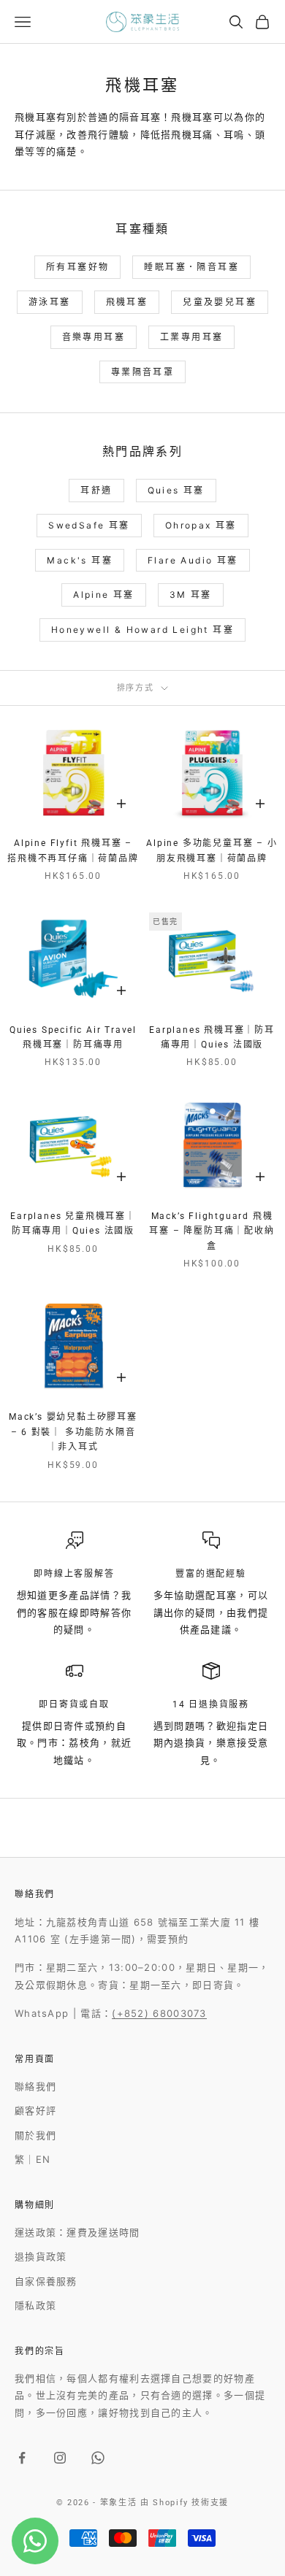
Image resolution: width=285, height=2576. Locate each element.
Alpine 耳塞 (104, 595)
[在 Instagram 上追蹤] (60, 2458)
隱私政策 (35, 2305)
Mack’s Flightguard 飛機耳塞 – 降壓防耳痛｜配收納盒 (212, 1231)
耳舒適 (96, 490)
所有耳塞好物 (77, 267)
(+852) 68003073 (159, 2013)
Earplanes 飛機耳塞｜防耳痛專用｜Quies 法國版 (212, 1037)
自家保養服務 (46, 2281)
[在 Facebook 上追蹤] (22, 2458)
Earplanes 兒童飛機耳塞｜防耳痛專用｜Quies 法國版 (73, 1223)
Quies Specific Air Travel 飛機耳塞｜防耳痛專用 (73, 1037)
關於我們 (35, 2135)
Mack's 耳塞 (80, 560)
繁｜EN (33, 2159)
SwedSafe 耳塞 (89, 525)
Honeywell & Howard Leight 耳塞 (142, 630)
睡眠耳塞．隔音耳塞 (191, 267)
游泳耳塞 (50, 302)
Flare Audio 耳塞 (193, 560)
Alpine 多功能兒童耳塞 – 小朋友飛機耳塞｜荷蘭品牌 (212, 850)
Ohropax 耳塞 (201, 525)
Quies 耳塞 (176, 490)
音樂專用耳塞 (94, 337)
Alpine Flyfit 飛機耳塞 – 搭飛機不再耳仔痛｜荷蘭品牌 (73, 850)
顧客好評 (35, 2110)
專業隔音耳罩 (142, 372)
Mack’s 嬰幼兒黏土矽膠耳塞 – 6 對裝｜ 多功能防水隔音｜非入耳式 (73, 1432)
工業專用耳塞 (191, 337)
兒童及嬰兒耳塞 (220, 302)
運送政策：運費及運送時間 (77, 2232)
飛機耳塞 (127, 302)
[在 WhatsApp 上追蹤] (98, 2458)
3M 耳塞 (191, 595)
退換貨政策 (41, 2256)
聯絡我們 (35, 2086)
